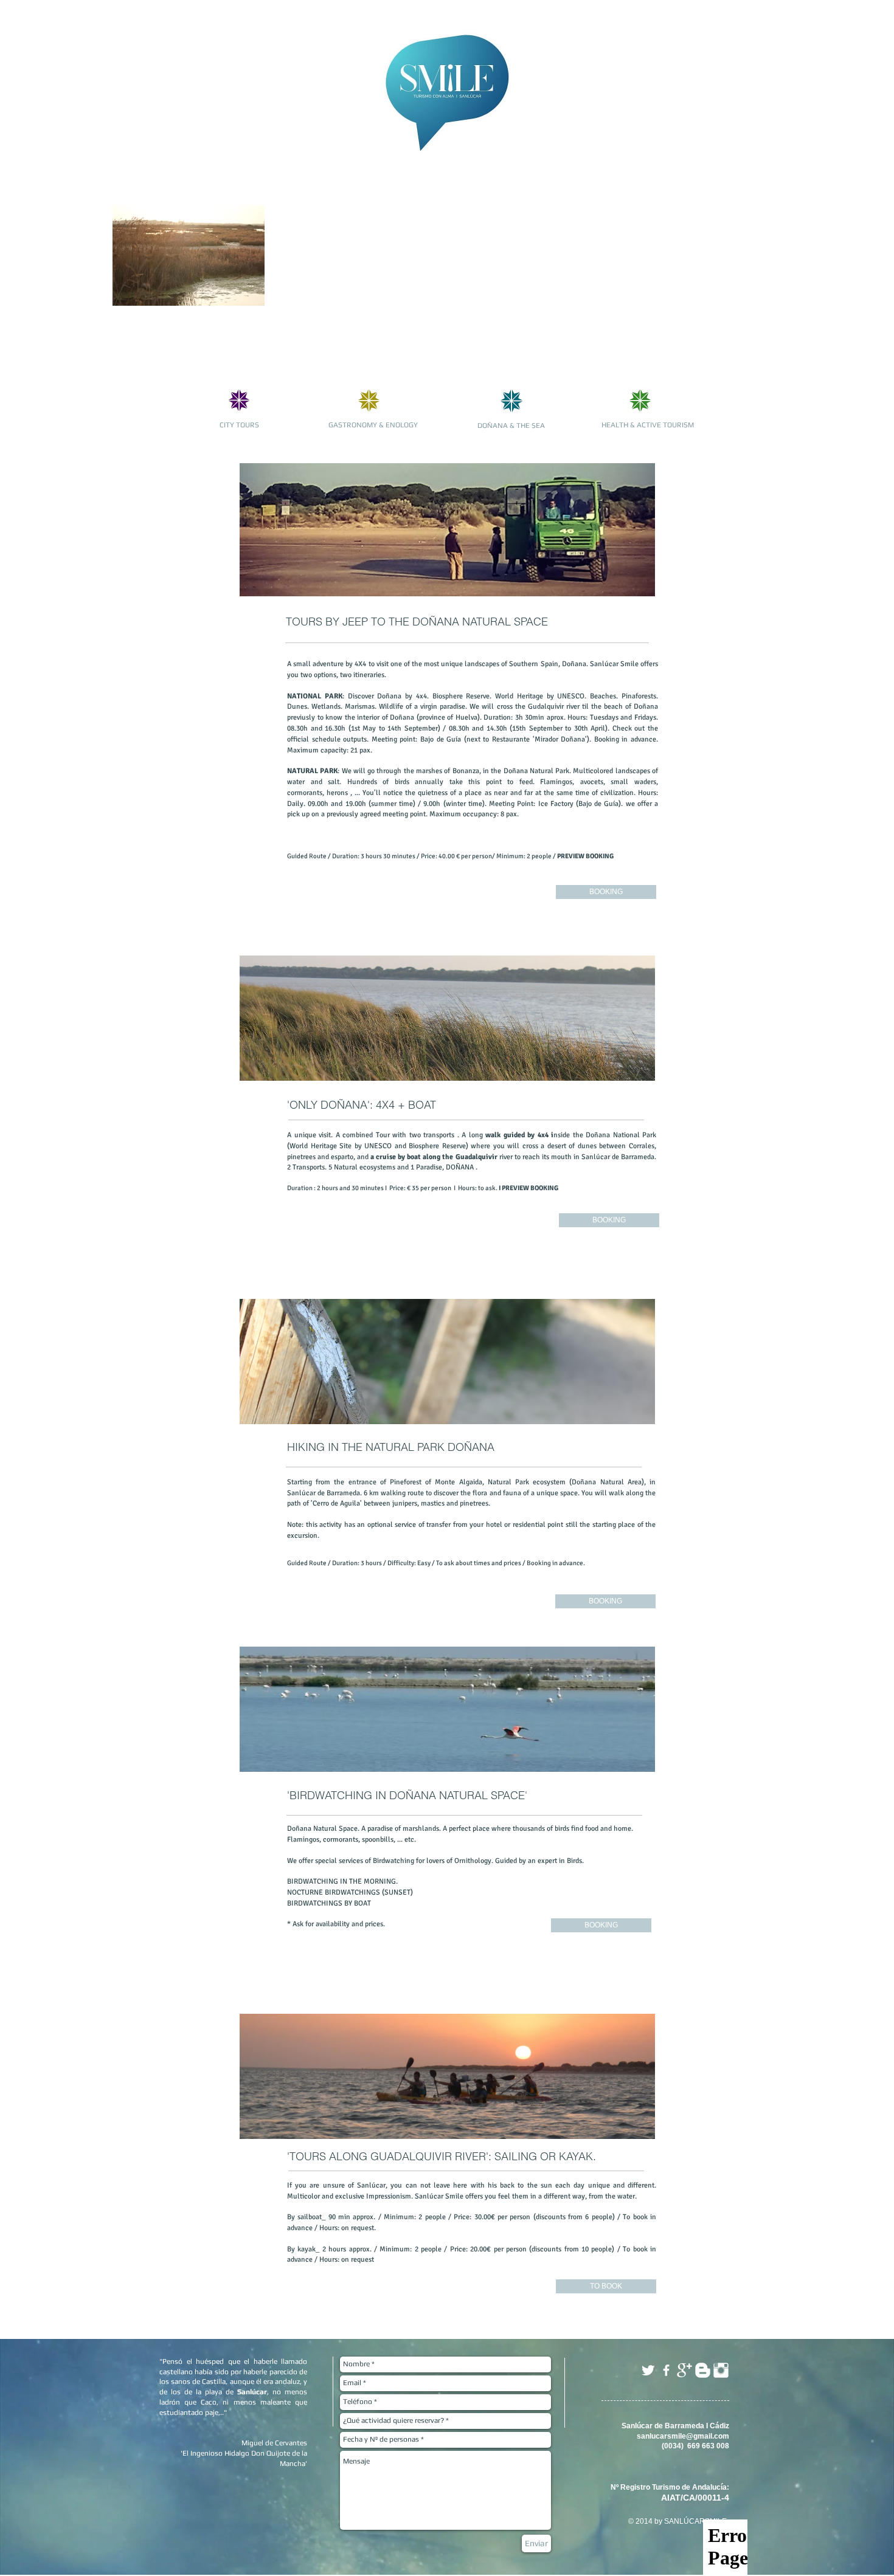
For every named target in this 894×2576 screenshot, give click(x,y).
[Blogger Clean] (703, 2370)
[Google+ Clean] (684, 2370)
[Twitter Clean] (648, 2370)
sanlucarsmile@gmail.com (683, 2436)
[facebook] (666, 2370)
